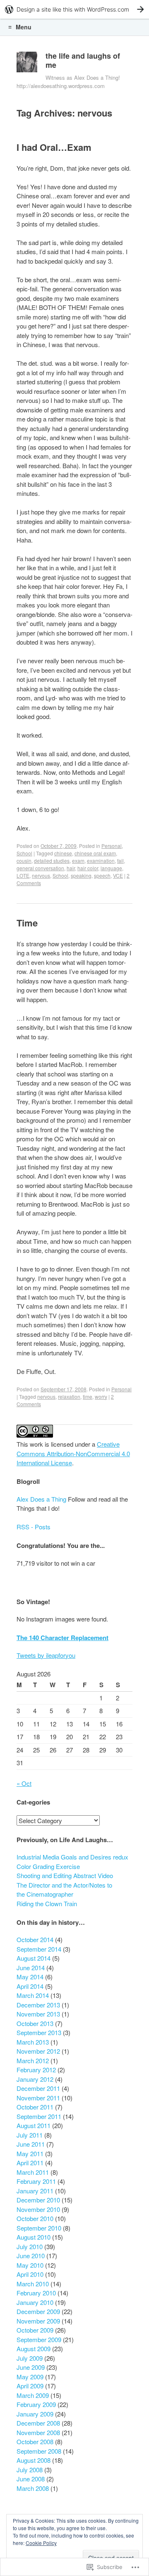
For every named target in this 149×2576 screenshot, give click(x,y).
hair (71, 868)
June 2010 (31, 2256)
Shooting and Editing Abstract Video (65, 1875)
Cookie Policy (41, 2543)
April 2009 (30, 2386)
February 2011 (36, 2181)
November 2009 (38, 2321)
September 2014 (39, 1949)
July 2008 (30, 2470)
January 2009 (35, 2414)
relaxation (69, 1396)
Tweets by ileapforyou (46, 1655)
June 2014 (31, 1968)
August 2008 (34, 2460)
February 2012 (36, 2070)
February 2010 (36, 2293)
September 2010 (39, 2228)
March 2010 (33, 2284)
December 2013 (38, 2005)
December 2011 (38, 2088)
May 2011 (30, 2153)
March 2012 (33, 2061)
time (88, 1396)
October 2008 (35, 2441)
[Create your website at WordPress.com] (74, 9)
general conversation (40, 868)
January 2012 (35, 2079)
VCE (118, 875)
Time (27, 923)
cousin (24, 861)
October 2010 (35, 2218)
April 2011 (30, 2163)
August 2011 (34, 2125)
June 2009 (31, 2367)
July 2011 (30, 2135)
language (111, 868)
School (24, 853)
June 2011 (31, 2144)
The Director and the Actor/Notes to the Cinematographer (64, 1890)
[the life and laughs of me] (27, 64)
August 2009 (34, 2349)
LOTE (23, 875)
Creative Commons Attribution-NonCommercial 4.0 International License (73, 1453)
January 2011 (35, 2191)
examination (101, 861)
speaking (81, 875)
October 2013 (35, 2023)
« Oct (24, 1783)
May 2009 (30, 2377)
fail (120, 861)
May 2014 (30, 1977)
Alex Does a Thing (41, 1499)
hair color (88, 868)
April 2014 (30, 1986)
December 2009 (38, 2311)
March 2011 (33, 2172)
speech (102, 875)
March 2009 (33, 2395)
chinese (63, 853)
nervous (41, 875)
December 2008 (38, 2423)
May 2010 (30, 2265)
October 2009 (35, 2330)
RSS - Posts (34, 1527)
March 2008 (33, 2488)
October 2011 (35, 2107)
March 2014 (33, 1995)
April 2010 (30, 2274)
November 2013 (38, 2014)
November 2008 (38, 2432)
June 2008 (31, 2479)
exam (78, 861)
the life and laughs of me (83, 60)
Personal (112, 846)
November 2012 (38, 2051)
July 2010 (30, 2246)
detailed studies (52, 861)
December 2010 (38, 2200)
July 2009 (30, 2358)
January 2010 (35, 2302)
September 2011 (39, 2116)
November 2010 (38, 2209)
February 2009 (36, 2404)
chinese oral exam (95, 853)
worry (101, 1396)
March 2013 (33, 2042)
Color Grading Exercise (48, 1866)
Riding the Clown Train (47, 1903)
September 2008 (39, 2451)
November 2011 (38, 2098)
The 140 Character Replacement (62, 1638)
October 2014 (35, 1939)
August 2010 (34, 2237)
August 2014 (34, 1958)
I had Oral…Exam (54, 147)
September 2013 (39, 2032)
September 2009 (39, 2339)
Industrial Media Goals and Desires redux (72, 1857)
